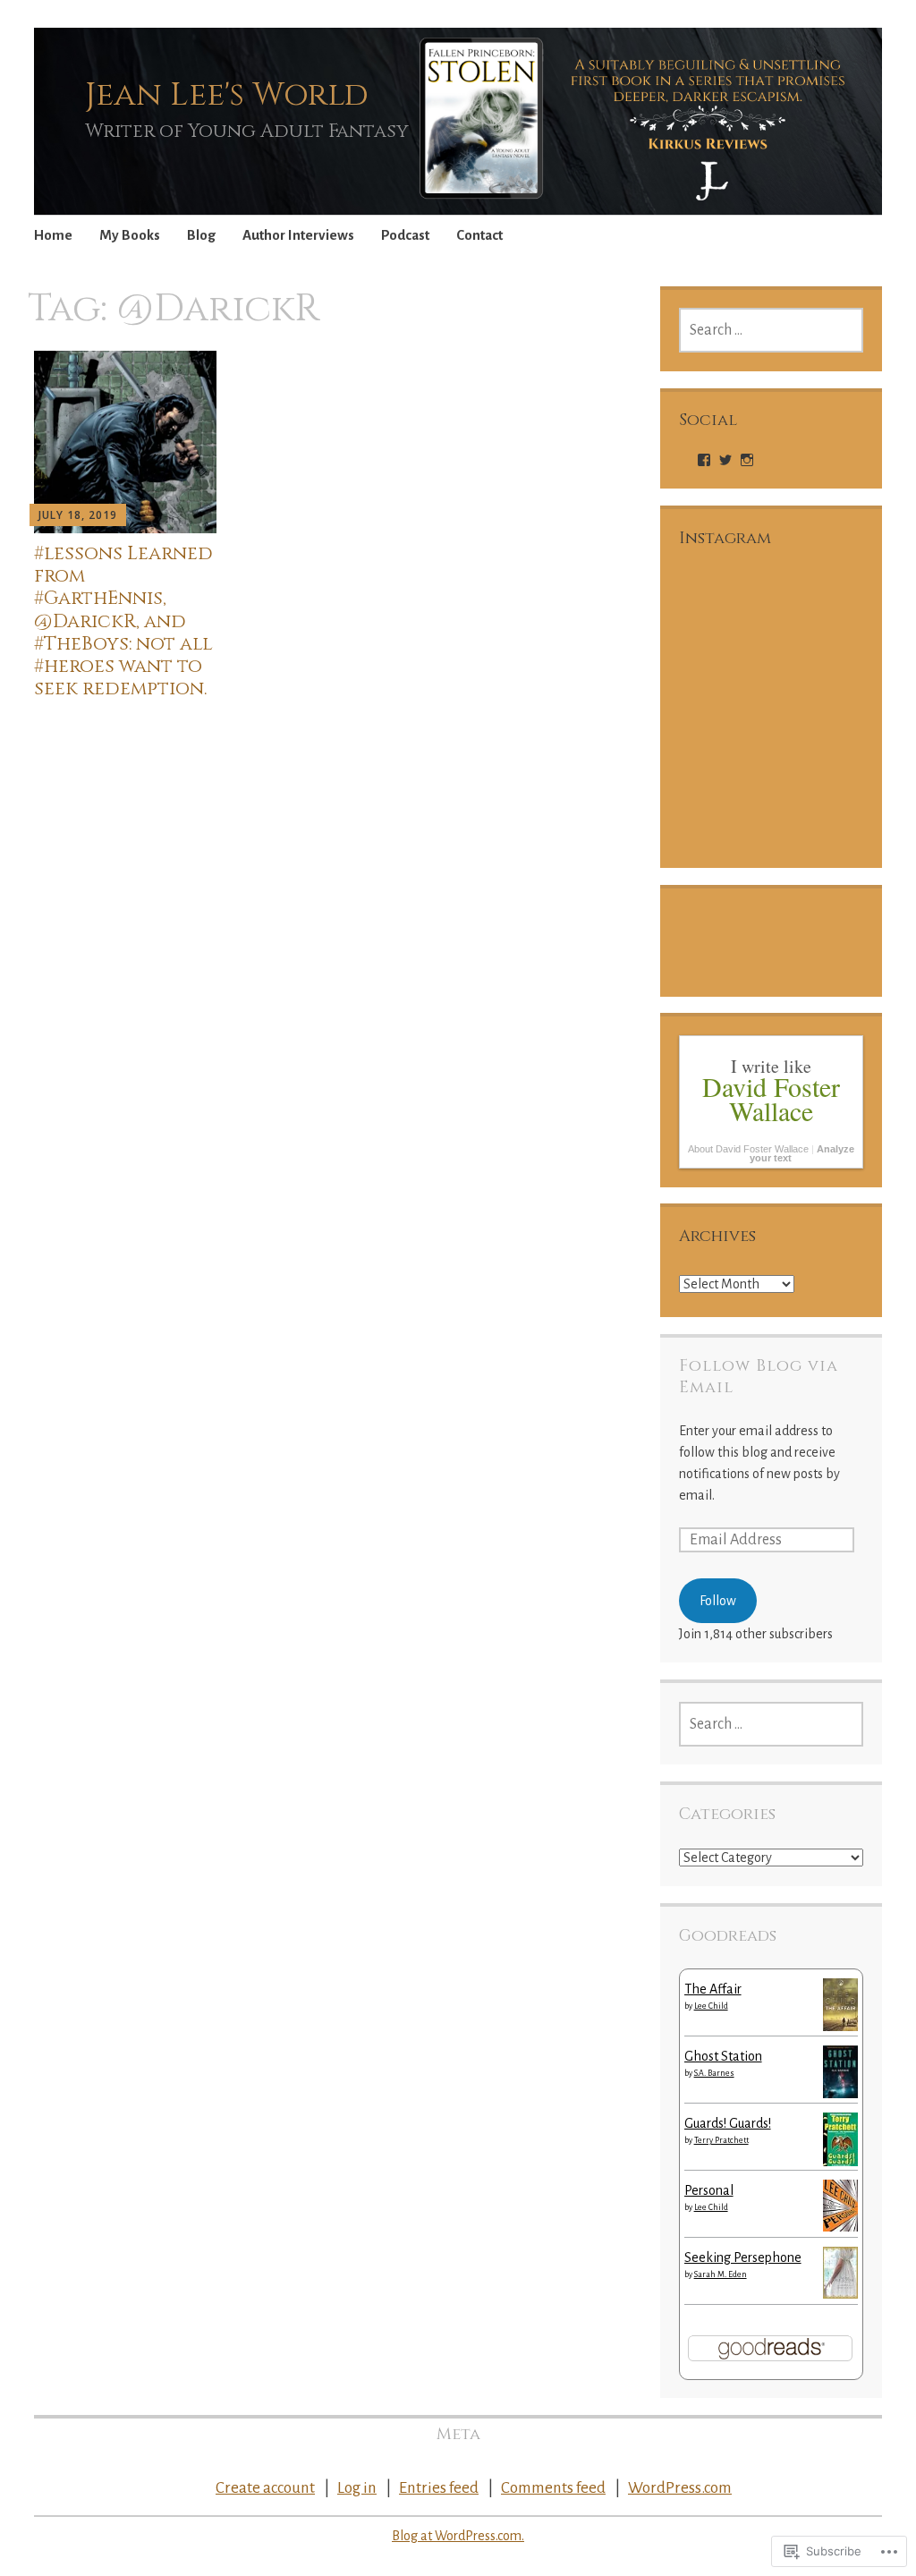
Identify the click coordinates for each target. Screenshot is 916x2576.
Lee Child (711, 2006)
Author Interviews (298, 235)
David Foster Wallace (771, 1098)
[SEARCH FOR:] (772, 330)
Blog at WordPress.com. (458, 2536)
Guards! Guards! (728, 2123)
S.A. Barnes (714, 2073)
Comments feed (553, 2488)
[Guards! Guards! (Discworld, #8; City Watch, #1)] (840, 2164)
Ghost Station (723, 2056)
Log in (357, 2488)
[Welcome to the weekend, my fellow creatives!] (724, 616)
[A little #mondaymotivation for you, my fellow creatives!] (724, 710)
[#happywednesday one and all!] (818, 616)
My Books (130, 235)
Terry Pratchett (721, 2140)
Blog (201, 235)
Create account (265, 2488)
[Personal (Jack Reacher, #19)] (840, 2227)
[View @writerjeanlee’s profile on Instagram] (747, 460)
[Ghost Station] (840, 2094)
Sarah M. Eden (721, 2274)
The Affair (713, 1989)
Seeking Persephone (743, 2257)
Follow (718, 1601)
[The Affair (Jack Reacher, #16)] (840, 2027)
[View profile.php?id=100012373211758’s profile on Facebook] (704, 460)
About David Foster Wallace (748, 1149)
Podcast (405, 235)
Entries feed (439, 2488)
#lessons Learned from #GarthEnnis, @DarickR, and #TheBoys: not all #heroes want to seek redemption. (123, 621)
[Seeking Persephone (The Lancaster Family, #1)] (840, 2294)
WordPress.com (680, 2488)
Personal (709, 2190)
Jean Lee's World (227, 95)
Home (53, 235)
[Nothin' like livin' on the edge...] (818, 710)
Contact (479, 235)
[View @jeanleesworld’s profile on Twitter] (725, 460)
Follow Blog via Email (759, 1377)
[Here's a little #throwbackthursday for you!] (818, 805)
